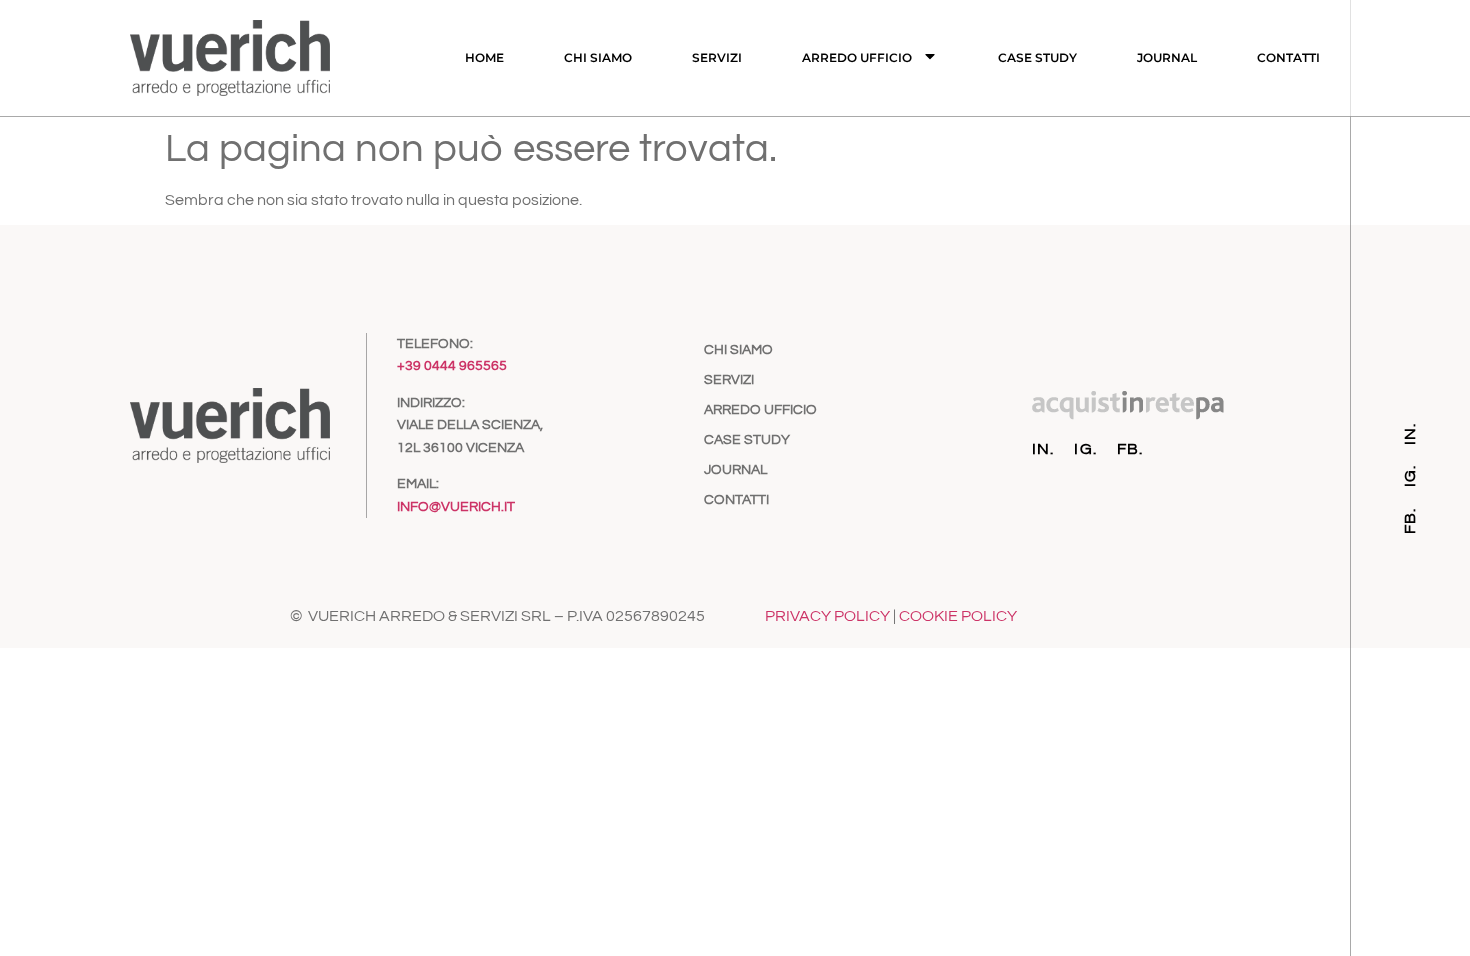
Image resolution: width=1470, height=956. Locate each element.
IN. (1043, 449)
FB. (1130, 449)
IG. (1085, 449)
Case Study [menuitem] (1037, 57)
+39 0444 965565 (452, 366)
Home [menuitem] (484, 57)
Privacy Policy (827, 616)
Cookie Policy (958, 616)
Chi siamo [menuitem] (598, 57)
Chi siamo (738, 350)
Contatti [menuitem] (1288, 57)
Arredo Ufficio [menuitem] (857, 57)
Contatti (736, 500)
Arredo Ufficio (760, 410)
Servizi (729, 380)
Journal (735, 470)
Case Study (747, 440)
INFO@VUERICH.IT (456, 507)
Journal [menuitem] (1167, 57)
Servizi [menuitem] (717, 57)
